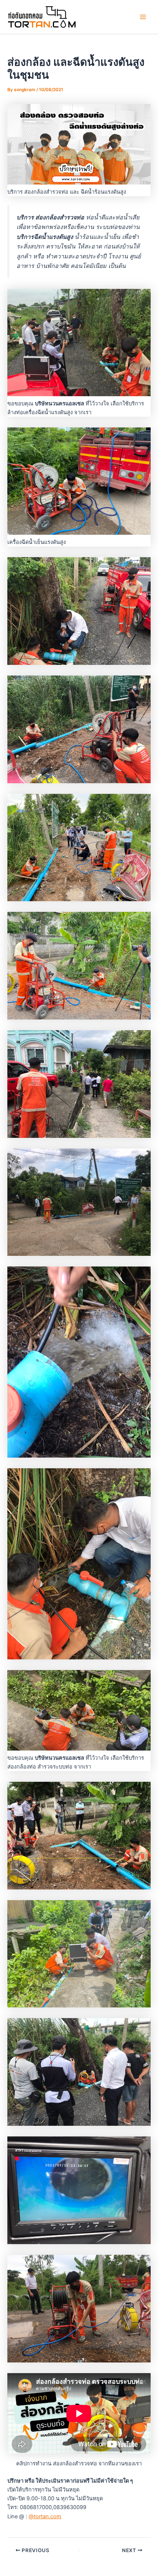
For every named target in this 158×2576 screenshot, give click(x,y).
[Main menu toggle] (143, 17)
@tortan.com (45, 2516)
